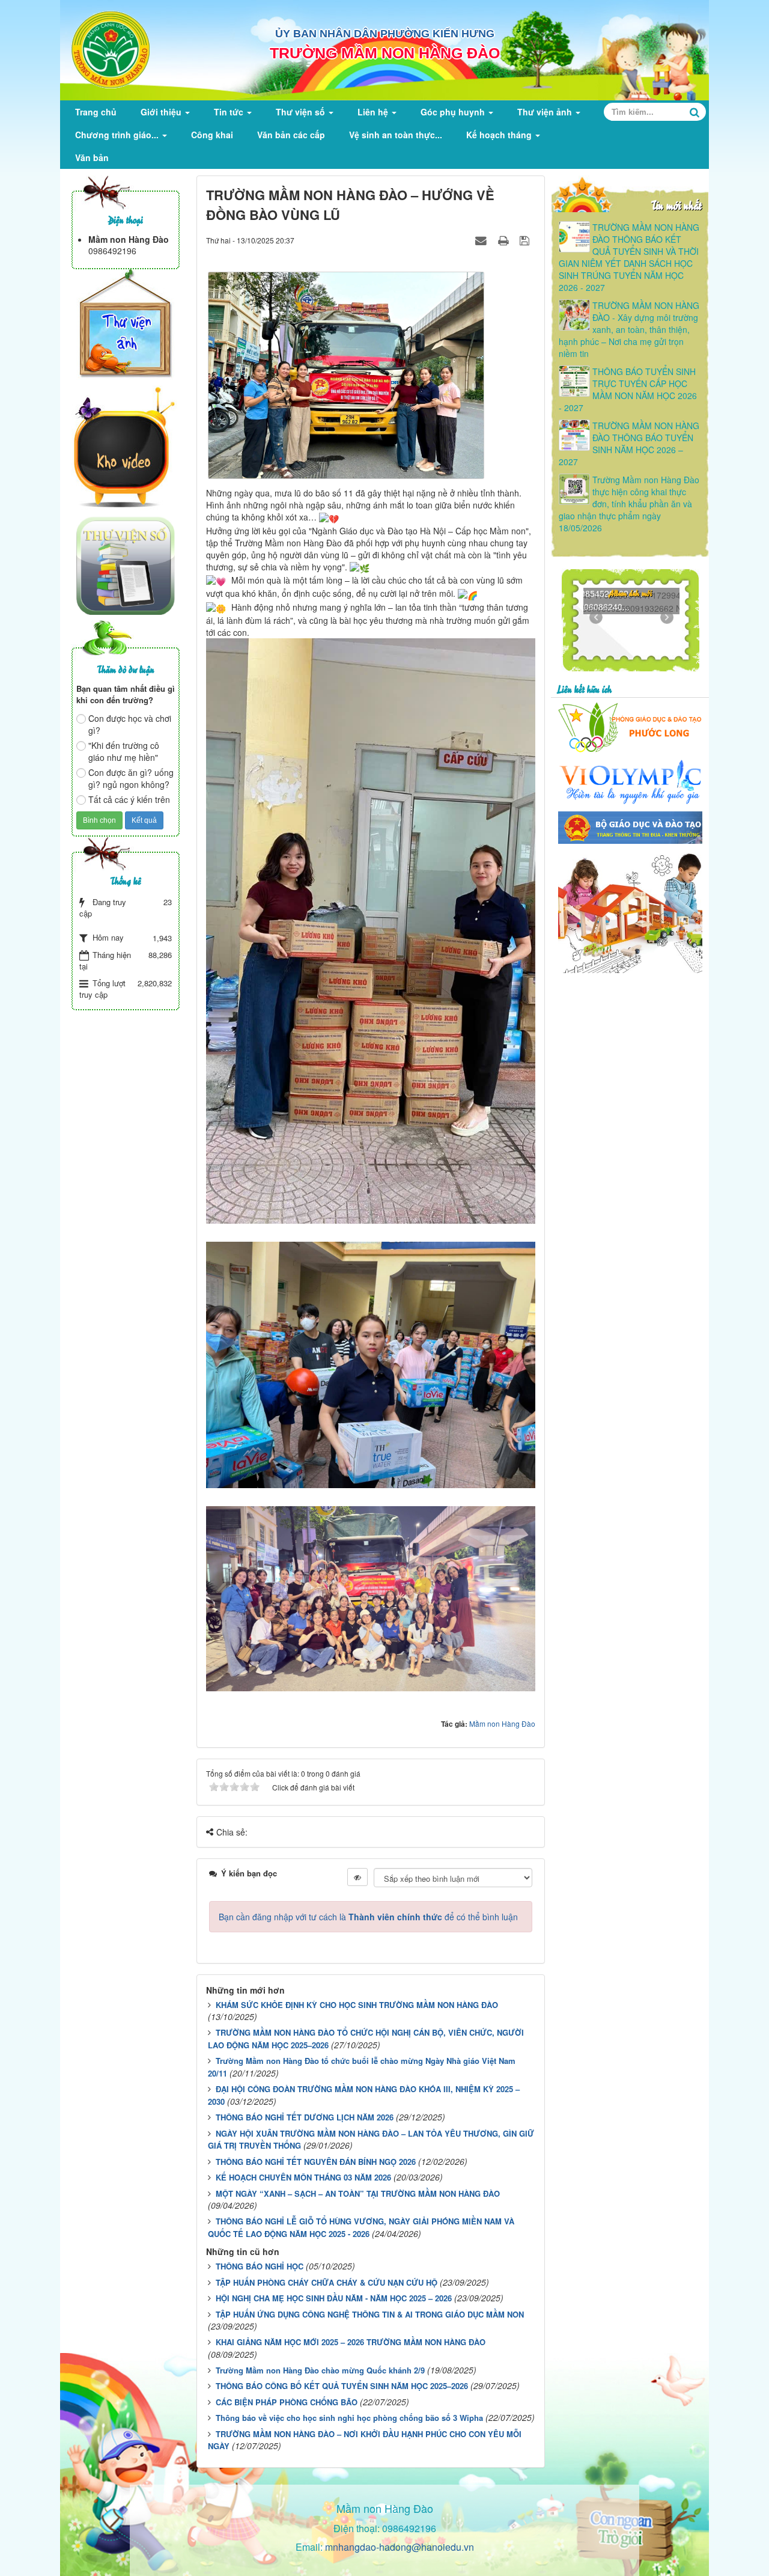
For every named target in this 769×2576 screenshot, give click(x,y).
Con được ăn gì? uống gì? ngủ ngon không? (131, 778)
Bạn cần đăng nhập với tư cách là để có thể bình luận (368, 1917)
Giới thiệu (162, 112)
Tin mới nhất (676, 205)
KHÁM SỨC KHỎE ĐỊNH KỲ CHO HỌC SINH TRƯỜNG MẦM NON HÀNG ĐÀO (357, 2005)
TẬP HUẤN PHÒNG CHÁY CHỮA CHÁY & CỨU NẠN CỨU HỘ (327, 2282)
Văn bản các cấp (291, 135)
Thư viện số (302, 112)
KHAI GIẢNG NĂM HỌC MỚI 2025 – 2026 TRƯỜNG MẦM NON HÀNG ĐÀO (351, 2342)
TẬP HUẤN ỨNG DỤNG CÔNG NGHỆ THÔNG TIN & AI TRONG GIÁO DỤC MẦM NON (370, 2314)
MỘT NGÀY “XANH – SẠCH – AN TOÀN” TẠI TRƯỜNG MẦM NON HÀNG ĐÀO (358, 2193)
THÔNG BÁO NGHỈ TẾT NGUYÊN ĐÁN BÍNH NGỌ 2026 (316, 2162)
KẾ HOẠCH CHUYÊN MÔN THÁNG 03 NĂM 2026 (303, 2177)
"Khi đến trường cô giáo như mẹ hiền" (124, 751)
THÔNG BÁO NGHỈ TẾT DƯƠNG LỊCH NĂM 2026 (305, 2117)
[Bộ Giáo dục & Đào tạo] (630, 826)
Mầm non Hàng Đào (502, 1723)
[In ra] (505, 240)
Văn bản (92, 157)
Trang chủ (96, 112)
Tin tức (230, 112)
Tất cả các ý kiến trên (129, 799)
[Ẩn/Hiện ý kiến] (357, 1877)
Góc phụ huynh (454, 112)
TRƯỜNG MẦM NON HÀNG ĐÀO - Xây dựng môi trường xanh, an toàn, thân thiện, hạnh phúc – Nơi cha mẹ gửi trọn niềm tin (629, 329)
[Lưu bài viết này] (526, 240)
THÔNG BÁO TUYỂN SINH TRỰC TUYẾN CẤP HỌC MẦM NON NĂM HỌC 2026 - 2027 (628, 389)
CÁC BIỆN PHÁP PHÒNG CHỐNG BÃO (287, 2402)
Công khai (212, 135)
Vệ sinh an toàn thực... (396, 135)
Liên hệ (374, 112)
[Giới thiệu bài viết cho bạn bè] (482, 240)
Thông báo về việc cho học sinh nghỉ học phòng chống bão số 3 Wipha (349, 2418)
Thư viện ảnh (546, 112)
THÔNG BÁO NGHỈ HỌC (260, 2266)
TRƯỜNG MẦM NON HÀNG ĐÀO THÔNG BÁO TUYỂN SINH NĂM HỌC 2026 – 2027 (629, 444)
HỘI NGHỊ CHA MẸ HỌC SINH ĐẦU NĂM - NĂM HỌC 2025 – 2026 (334, 2298)
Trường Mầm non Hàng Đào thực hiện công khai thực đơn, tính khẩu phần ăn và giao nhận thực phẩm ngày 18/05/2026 (629, 504)
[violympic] (630, 781)
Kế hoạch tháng (500, 135)
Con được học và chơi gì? (130, 724)
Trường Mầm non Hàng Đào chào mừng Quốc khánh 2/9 (320, 2370)
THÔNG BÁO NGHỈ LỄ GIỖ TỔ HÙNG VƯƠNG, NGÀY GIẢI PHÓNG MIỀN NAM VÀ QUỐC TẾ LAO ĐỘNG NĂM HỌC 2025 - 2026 (361, 2227)
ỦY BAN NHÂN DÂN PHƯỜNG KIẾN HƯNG (385, 34)
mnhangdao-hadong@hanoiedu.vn (400, 2547)
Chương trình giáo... (118, 135)
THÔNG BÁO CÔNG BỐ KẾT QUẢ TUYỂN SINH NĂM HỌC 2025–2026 (342, 2386)
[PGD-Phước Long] (630, 725)
